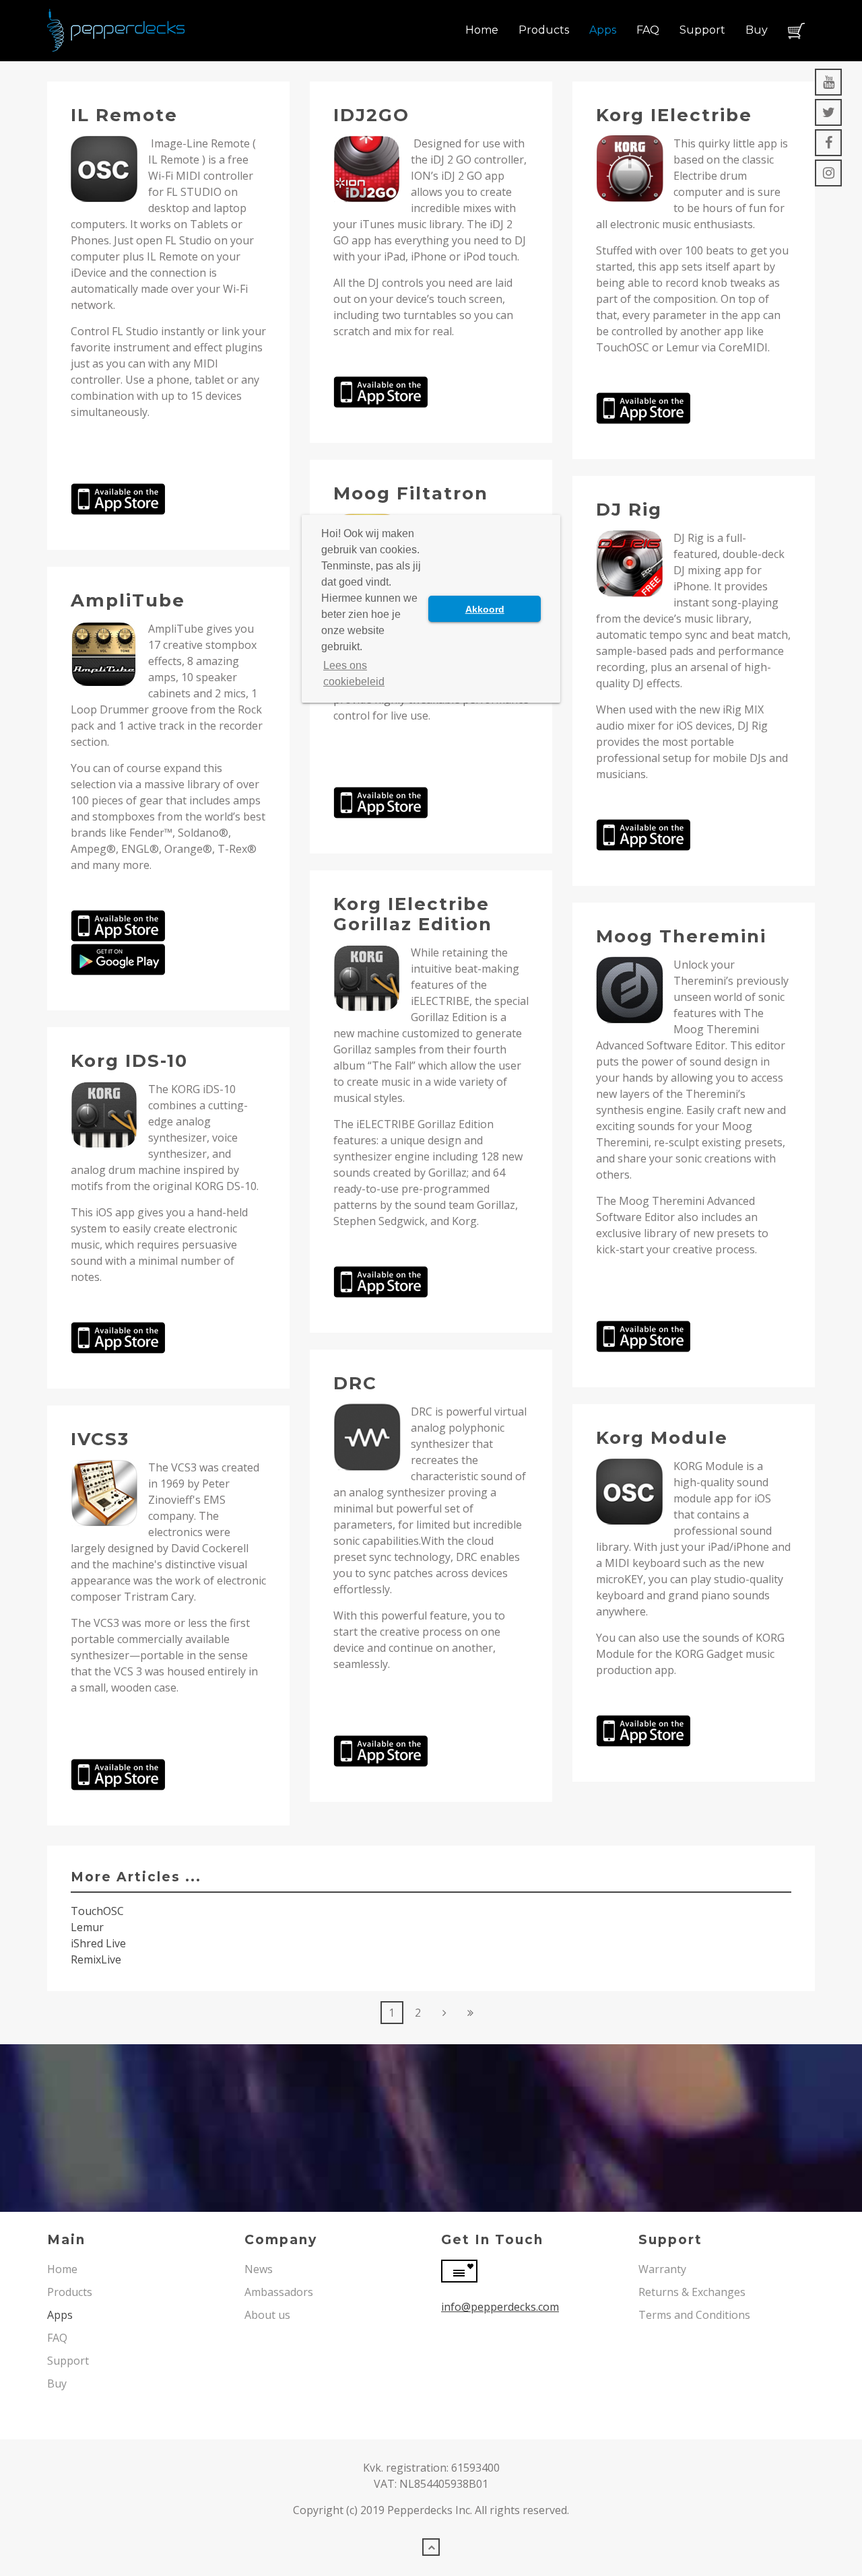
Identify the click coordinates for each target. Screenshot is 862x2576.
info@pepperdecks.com (500, 2307)
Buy (757, 30)
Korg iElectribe (674, 115)
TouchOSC (97, 1911)
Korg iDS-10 (129, 1061)
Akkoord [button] (485, 609)
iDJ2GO (371, 115)
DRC (355, 1383)
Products (544, 30)
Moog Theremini (681, 936)
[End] (471, 2013)
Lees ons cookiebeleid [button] (354, 673)
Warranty (662, 2269)
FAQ (648, 30)
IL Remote (124, 115)
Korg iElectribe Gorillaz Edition (413, 914)
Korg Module (662, 1438)
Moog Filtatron (411, 493)
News (259, 2269)
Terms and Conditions (694, 2315)
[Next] (444, 2013)
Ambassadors (279, 2292)
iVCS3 (100, 1439)
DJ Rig (629, 510)
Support (702, 30)
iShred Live (98, 1943)
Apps (603, 30)
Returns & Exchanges (692, 2292)
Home (482, 30)
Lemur (87, 1927)
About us (267, 2315)
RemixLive (96, 1959)
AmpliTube (128, 600)
